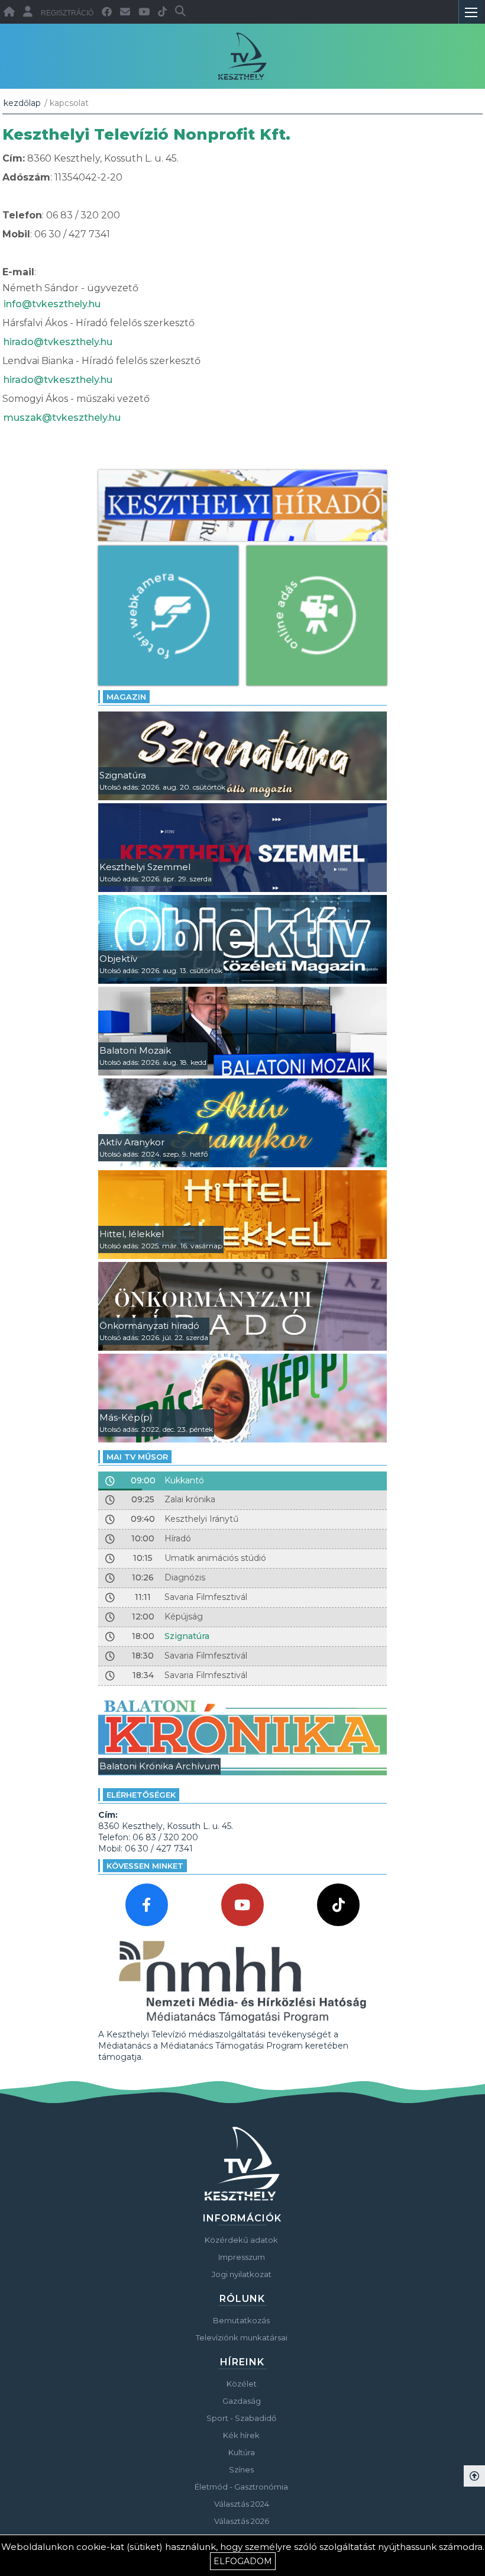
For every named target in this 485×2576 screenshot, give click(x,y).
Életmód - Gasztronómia (241, 2487)
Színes (241, 2469)
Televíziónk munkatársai (242, 2337)
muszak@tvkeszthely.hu (62, 418)
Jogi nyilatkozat (242, 2274)
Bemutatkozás (241, 2320)
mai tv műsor (137, 1457)
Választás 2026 (242, 2521)
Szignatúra (187, 1636)
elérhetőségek (141, 1795)
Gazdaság (242, 2401)
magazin (126, 697)
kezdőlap (22, 103)
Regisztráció (67, 13)
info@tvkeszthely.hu (52, 304)
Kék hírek (241, 2435)
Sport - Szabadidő (241, 2418)
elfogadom (243, 2561)
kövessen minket (145, 1866)
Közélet (242, 2384)
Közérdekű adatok (241, 2240)
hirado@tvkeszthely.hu (58, 342)
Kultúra (242, 2452)
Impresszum (242, 2257)
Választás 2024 (242, 2504)
